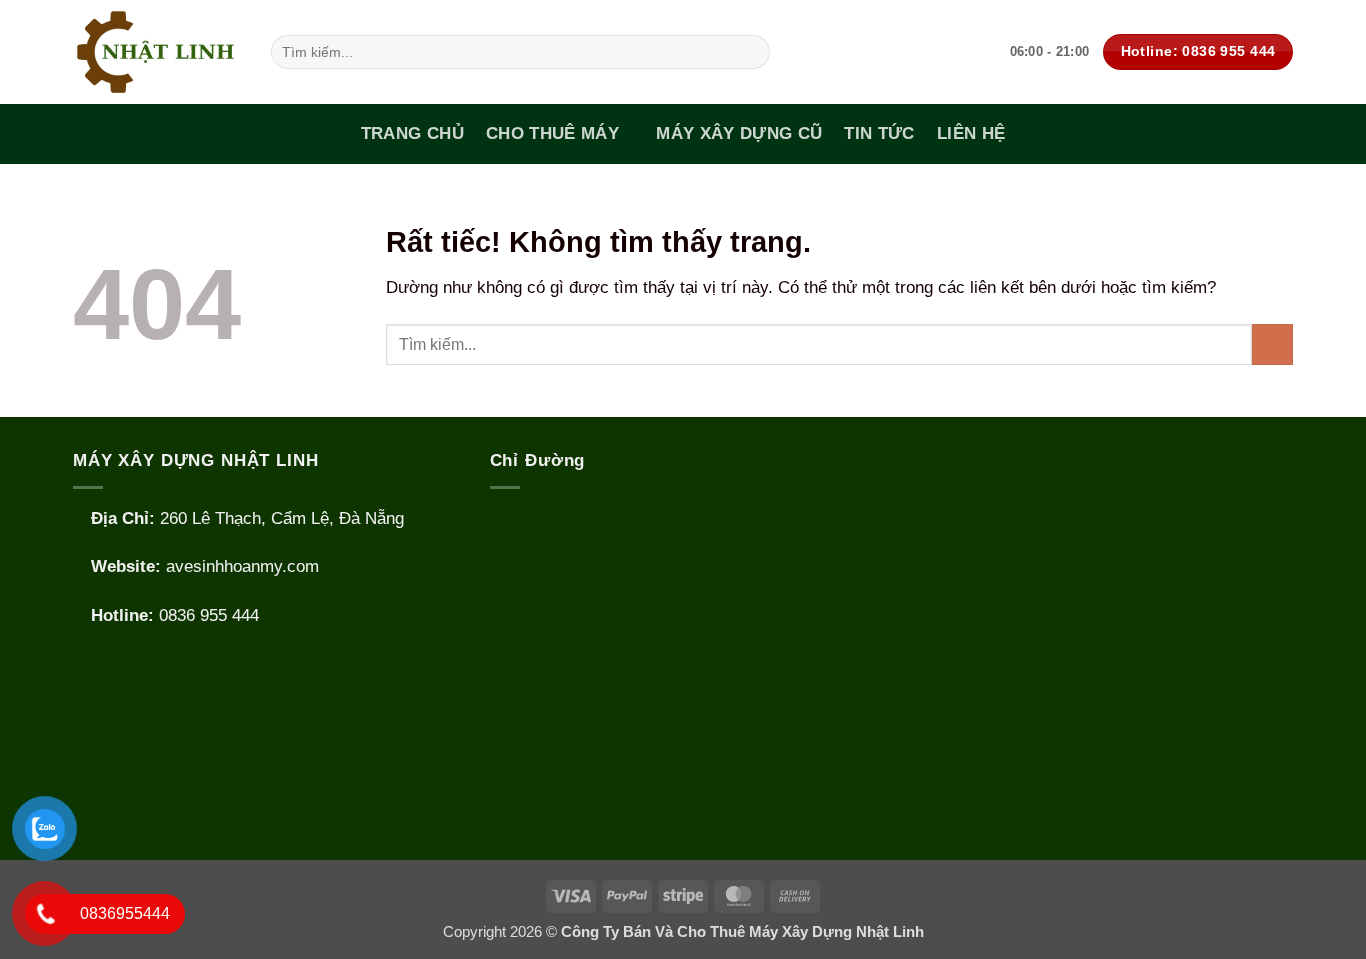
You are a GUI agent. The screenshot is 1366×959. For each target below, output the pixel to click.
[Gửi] (749, 51)
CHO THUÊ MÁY (552, 133)
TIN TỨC (879, 133)
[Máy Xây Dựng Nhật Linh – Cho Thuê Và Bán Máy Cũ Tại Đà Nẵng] (157, 52)
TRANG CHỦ (412, 133)
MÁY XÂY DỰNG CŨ (739, 133)
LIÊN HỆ (971, 133)
